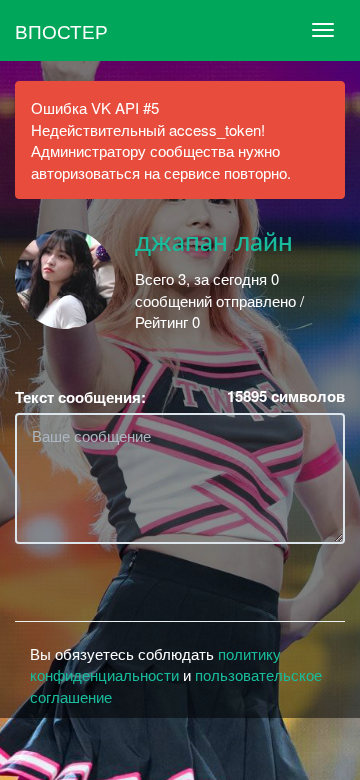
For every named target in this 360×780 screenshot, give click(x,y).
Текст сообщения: (80, 397)
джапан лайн (214, 243)
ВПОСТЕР (61, 30)
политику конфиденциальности (155, 664)
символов (286, 396)
